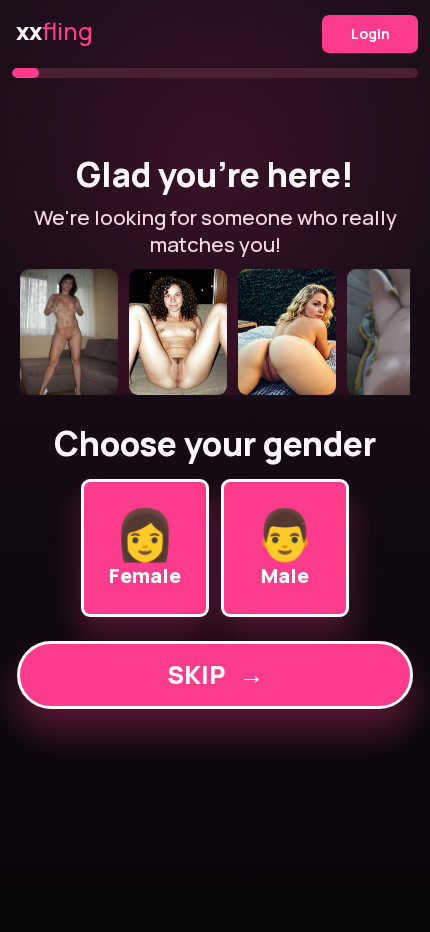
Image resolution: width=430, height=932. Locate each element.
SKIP (215, 674)
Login (370, 33)
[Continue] (215, 332)
